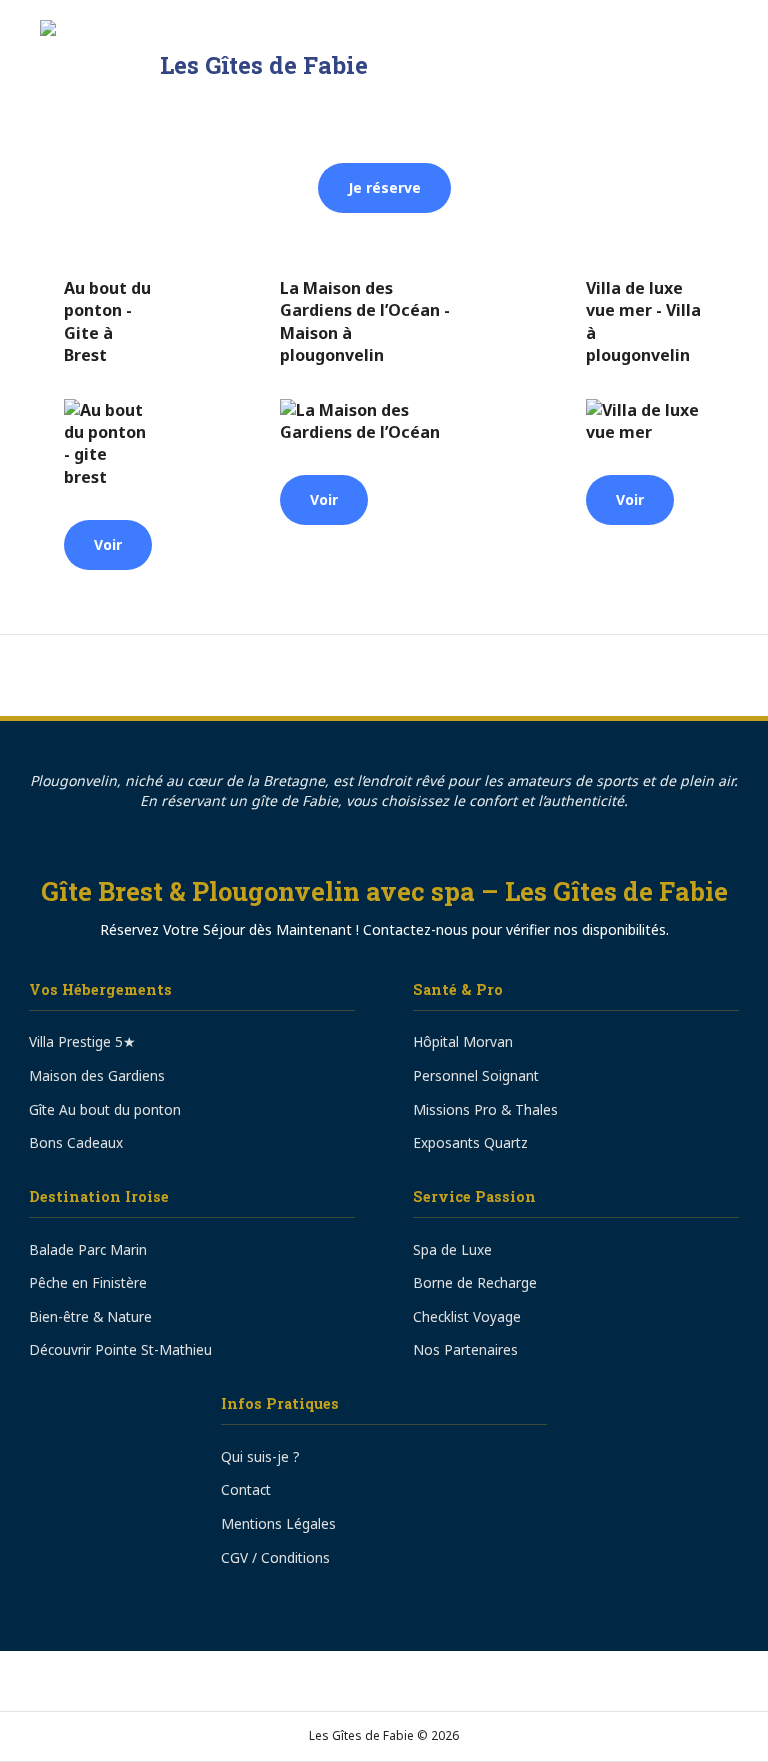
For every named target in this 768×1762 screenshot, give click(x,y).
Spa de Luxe (452, 1249)
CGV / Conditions (275, 1557)
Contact (246, 1489)
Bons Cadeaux (76, 1142)
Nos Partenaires (465, 1349)
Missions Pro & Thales (485, 1109)
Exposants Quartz (470, 1142)
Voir (108, 544)
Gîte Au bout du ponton (105, 1109)
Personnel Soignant (476, 1075)
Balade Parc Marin (88, 1249)
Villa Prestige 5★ (82, 1041)
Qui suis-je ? (260, 1456)
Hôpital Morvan (463, 1041)
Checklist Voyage (467, 1316)
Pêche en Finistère (88, 1282)
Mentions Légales (278, 1523)
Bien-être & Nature (90, 1316)
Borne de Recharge (475, 1282)
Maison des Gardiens (97, 1075)
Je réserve (384, 187)
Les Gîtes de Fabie (264, 65)
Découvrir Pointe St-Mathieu (120, 1349)
